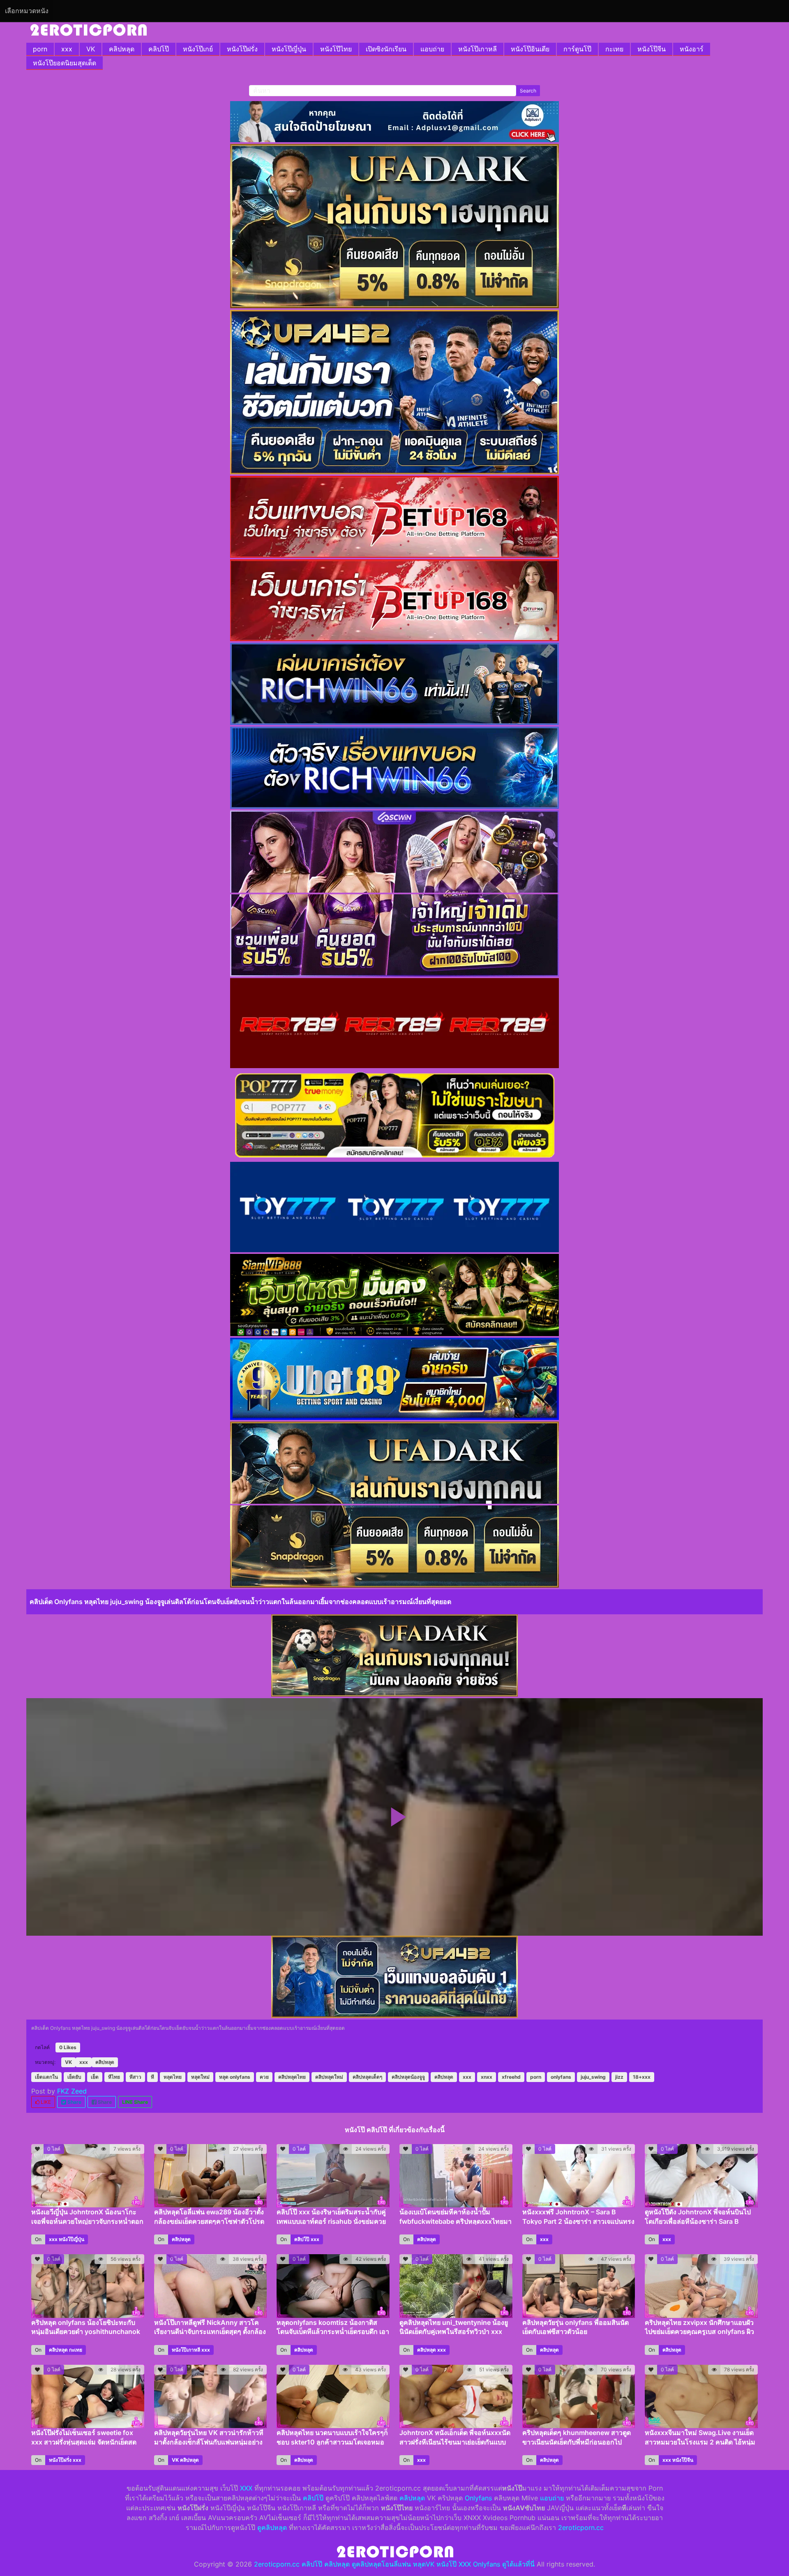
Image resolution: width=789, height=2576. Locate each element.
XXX (246, 2488)
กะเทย (614, 49)
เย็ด (95, 2077)
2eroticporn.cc (581, 2528)
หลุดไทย (173, 2077)
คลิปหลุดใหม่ (329, 2077)
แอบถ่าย (432, 49)
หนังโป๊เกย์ (198, 49)
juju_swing (593, 2077)
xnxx (487, 2077)
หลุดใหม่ (200, 2077)
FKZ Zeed (72, 2091)
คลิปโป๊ (159, 49)
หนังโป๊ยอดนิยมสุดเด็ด (65, 63)
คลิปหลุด (122, 49)
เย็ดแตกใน (46, 2077)
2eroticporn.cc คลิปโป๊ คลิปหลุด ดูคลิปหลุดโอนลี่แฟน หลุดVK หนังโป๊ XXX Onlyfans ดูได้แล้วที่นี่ (394, 2564)
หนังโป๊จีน (652, 49)
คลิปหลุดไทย (292, 2077)
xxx (67, 49)
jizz (619, 2077)
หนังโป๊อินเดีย (530, 49)
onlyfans (561, 2077)
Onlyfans (478, 2498)
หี (152, 2077)
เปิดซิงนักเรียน (386, 49)
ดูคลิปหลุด (272, 2528)
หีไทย (114, 2077)
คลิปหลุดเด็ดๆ (367, 2077)
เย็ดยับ (74, 2077)
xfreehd (511, 2077)
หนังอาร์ (692, 49)
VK (91, 49)
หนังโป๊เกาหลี (478, 49)
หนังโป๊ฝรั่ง (242, 49)
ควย (264, 2077)
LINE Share (135, 2102)
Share (74, 2102)
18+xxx (642, 2077)
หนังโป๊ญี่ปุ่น (289, 49)
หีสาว (135, 2077)
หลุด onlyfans (235, 2077)
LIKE (45, 2102)
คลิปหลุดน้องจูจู (408, 2077)
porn (40, 49)
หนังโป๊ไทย (336, 49)
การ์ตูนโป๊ (577, 49)
